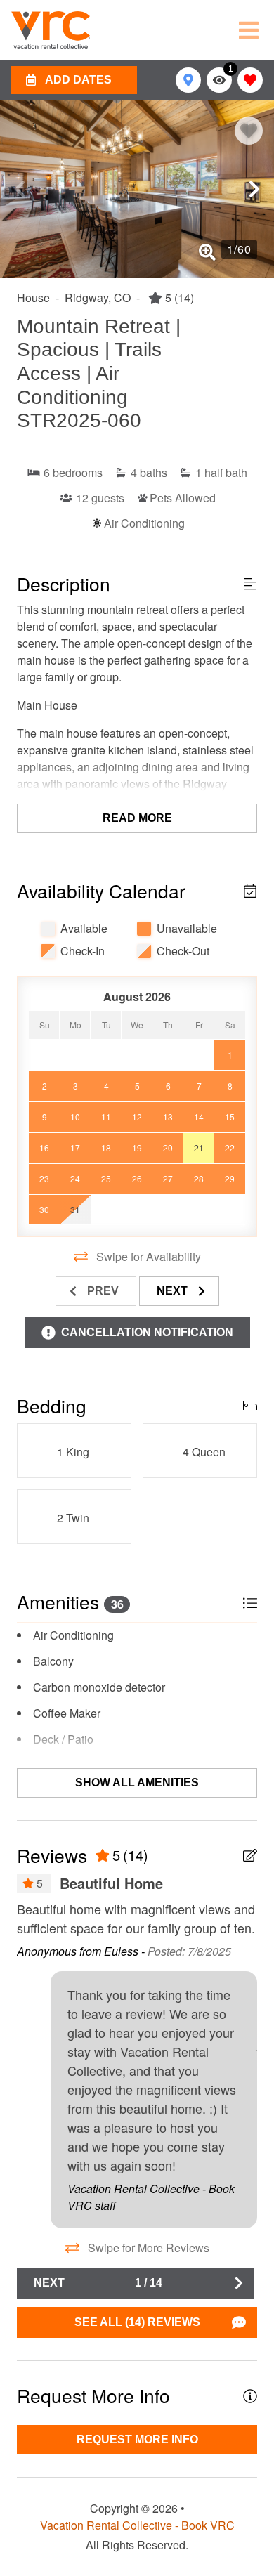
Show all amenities (137, 1783)
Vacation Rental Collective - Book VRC (137, 2525)
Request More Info (137, 2439)
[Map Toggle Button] (188, 80)
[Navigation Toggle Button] (249, 30)
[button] (20, 189)
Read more (137, 818)
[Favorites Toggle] (250, 80)
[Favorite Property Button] (249, 131)
